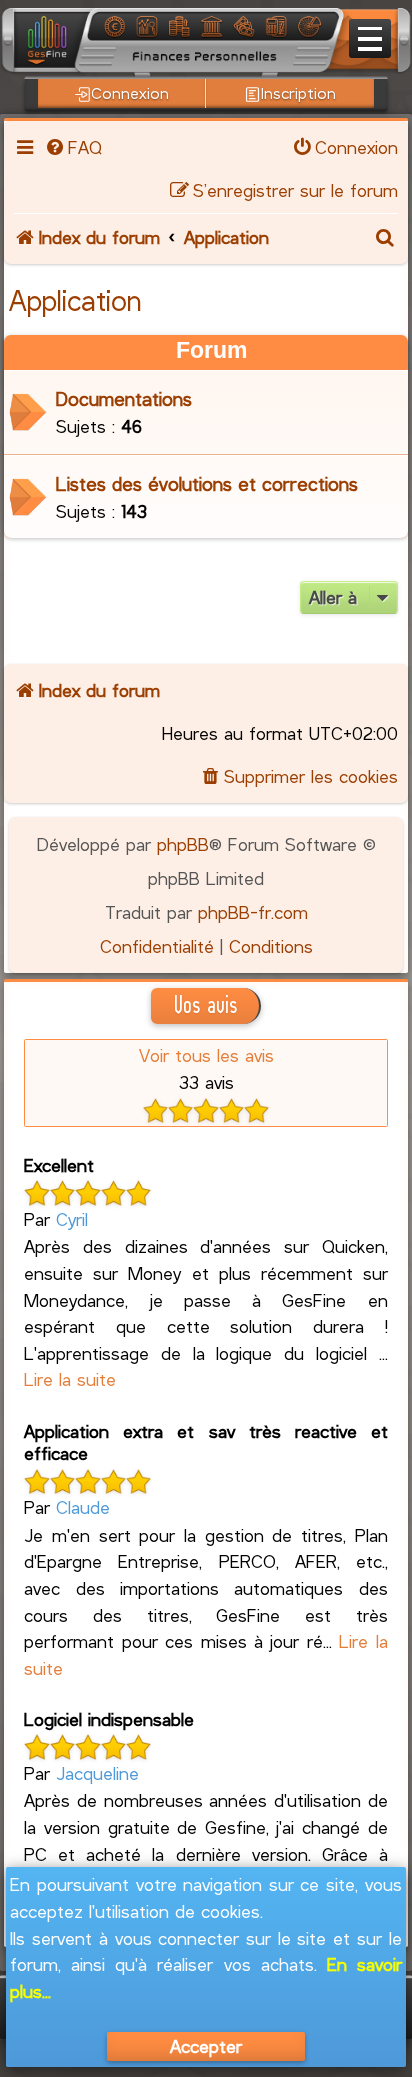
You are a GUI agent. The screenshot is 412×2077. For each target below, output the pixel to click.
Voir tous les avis (206, 1055)
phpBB (183, 844)
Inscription (298, 92)
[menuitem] (73, 147)
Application (75, 300)
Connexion (130, 92)
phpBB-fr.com (253, 912)
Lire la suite (70, 1379)
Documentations (124, 398)
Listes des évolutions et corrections (207, 483)
